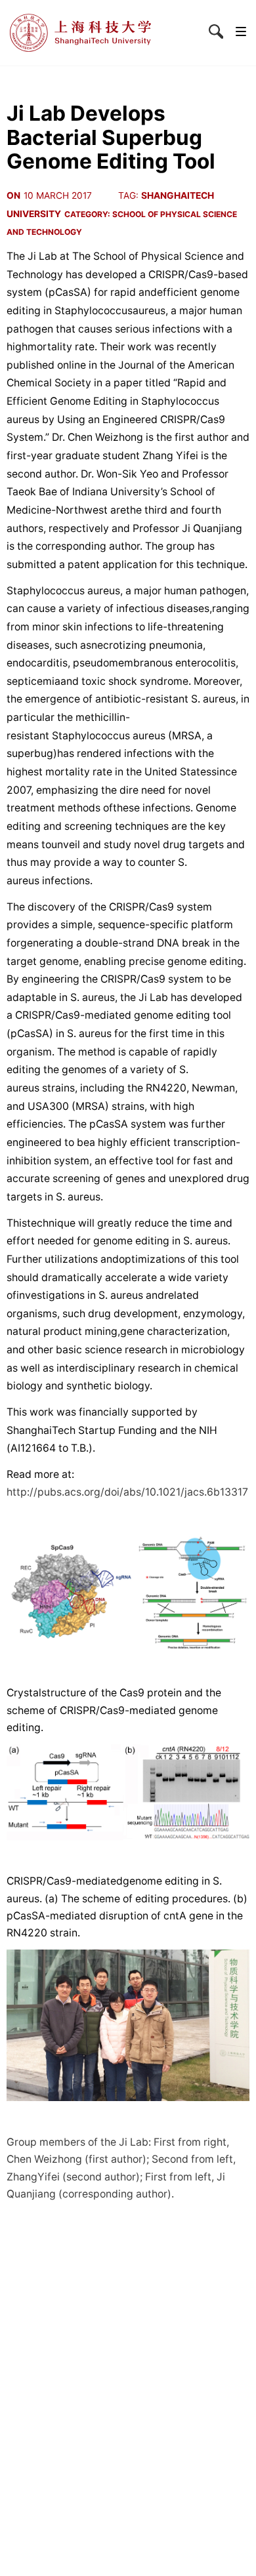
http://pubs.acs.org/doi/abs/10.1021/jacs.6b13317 (127, 1492)
